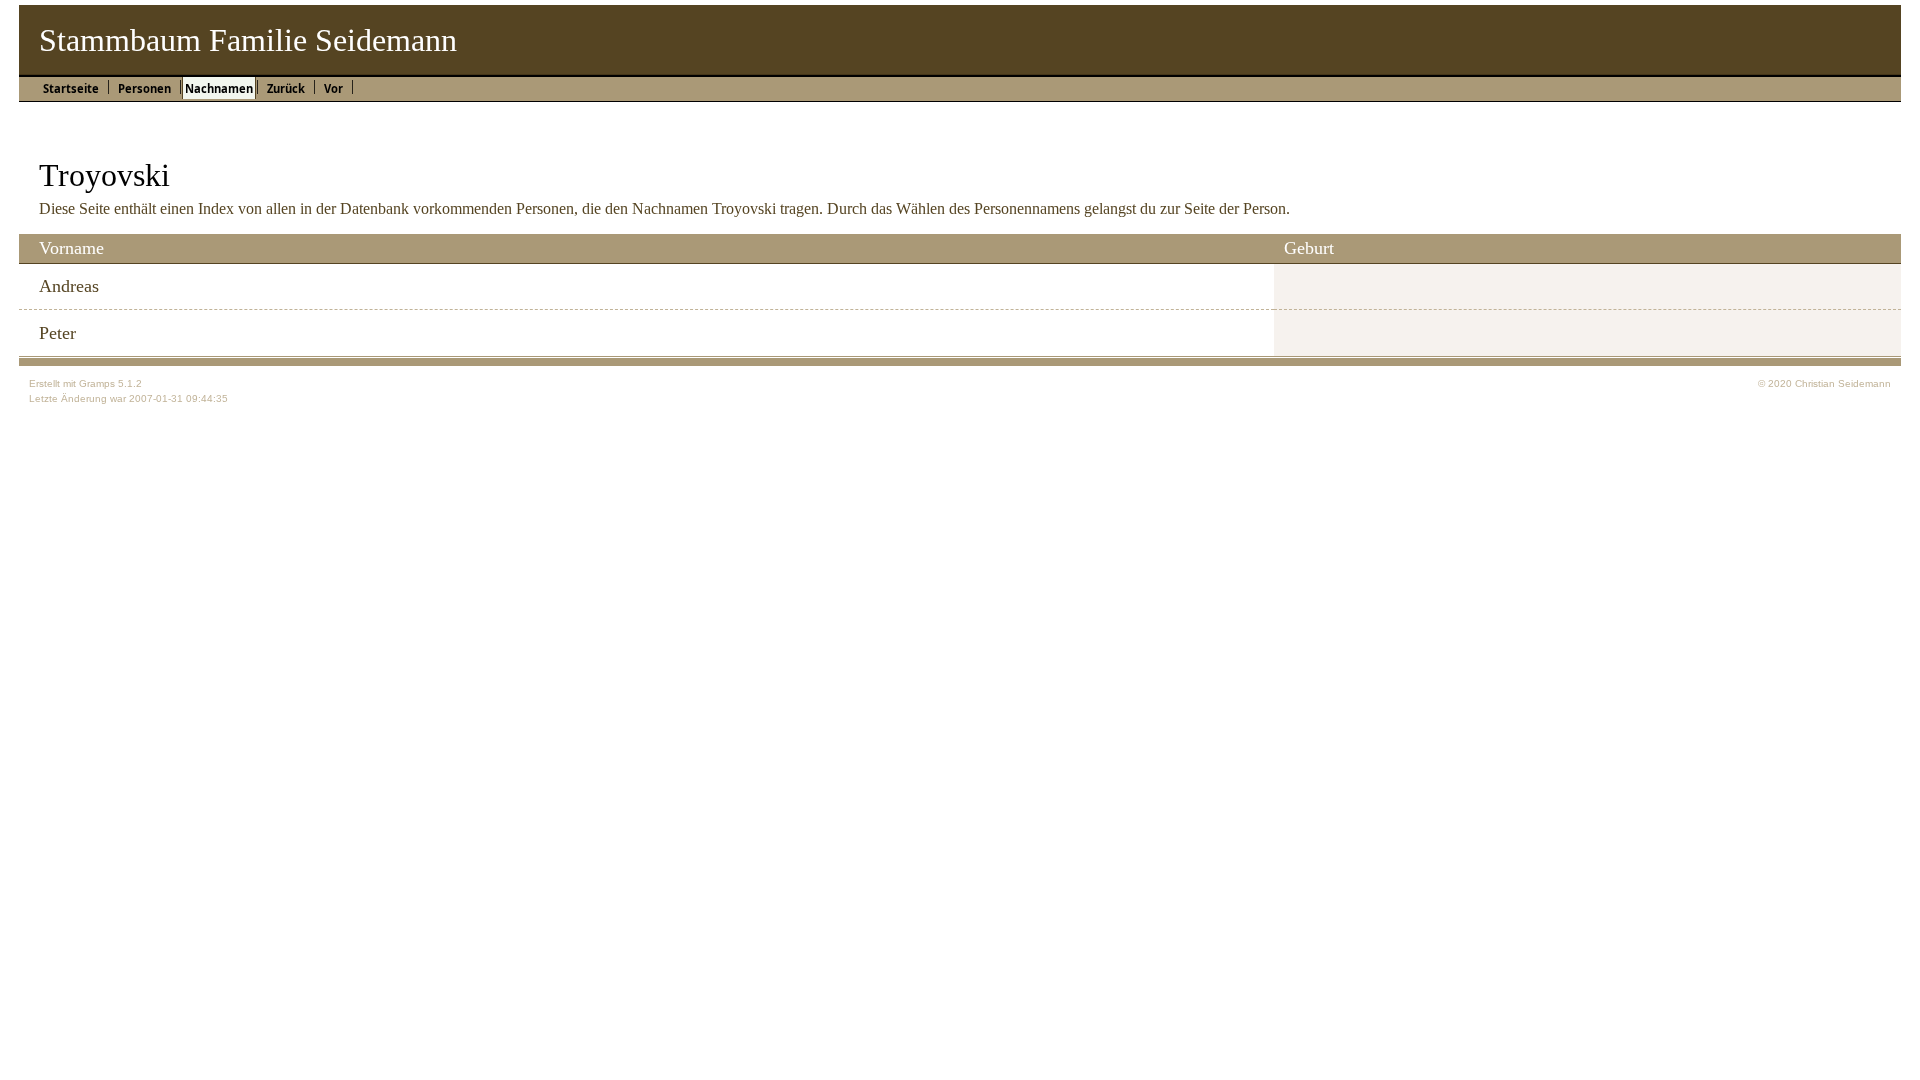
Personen (144, 88)
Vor (333, 88)
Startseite (71, 88)
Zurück (286, 88)
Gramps (97, 383)
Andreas (69, 286)
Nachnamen (219, 88)
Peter (57, 333)
